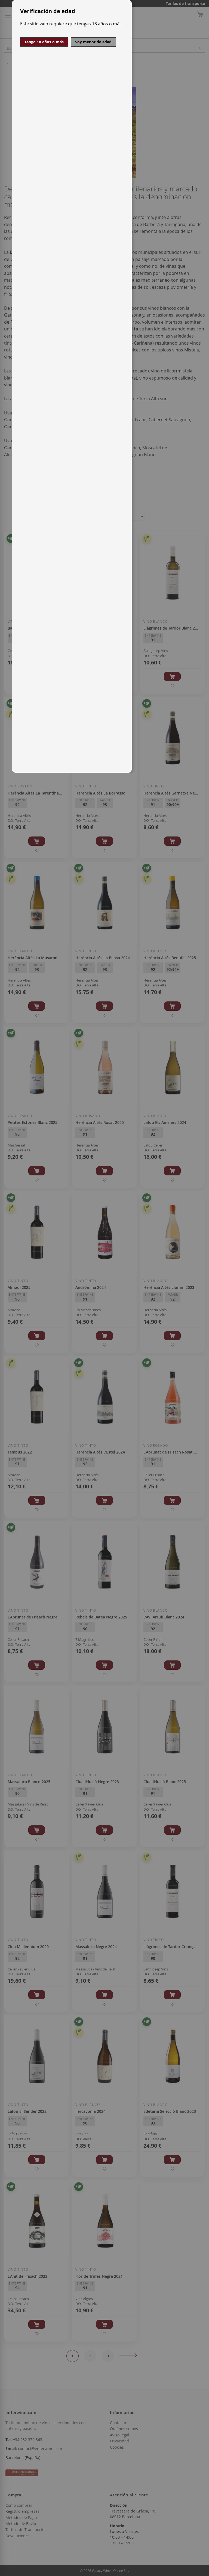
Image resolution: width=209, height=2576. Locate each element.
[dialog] (110, 386)
